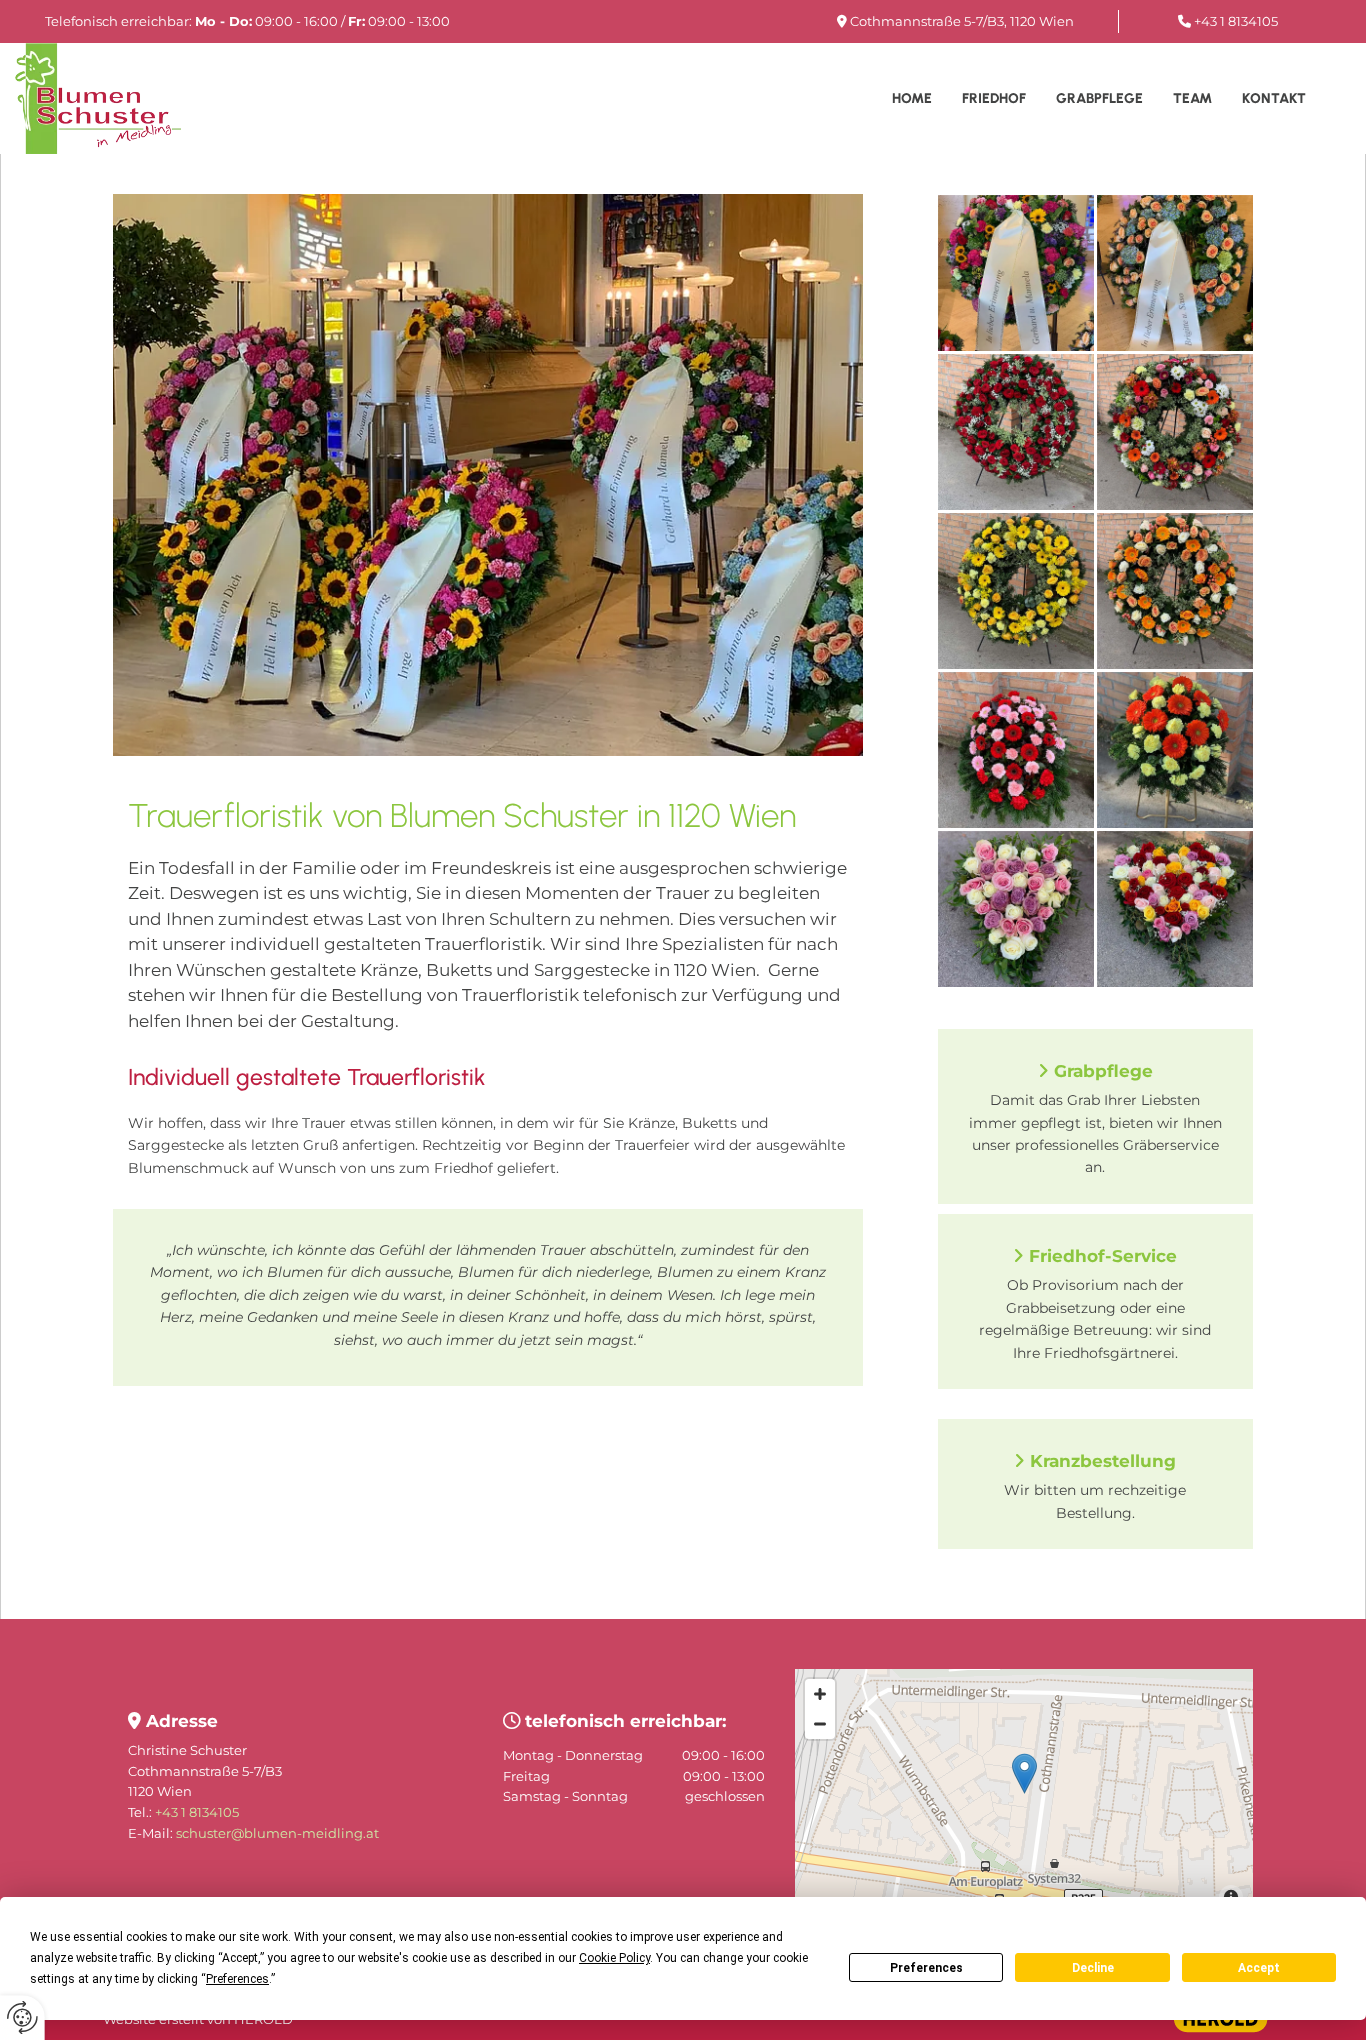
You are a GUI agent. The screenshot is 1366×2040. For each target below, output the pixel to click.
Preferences (926, 1968)
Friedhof (994, 98)
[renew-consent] (22, 2017)
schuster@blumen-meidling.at (277, 1833)
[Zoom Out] (820, 1724)
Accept (1259, 1968)
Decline (1093, 1968)
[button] (1024, 1773)
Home (912, 98)
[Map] (1024, 1794)
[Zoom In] (820, 1694)
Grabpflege (1099, 98)
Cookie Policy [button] (614, 1958)
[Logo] (119, 98)
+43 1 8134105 (1236, 21)
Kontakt (1274, 98)
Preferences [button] (237, 1979)
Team (1192, 98)
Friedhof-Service (1103, 1256)
